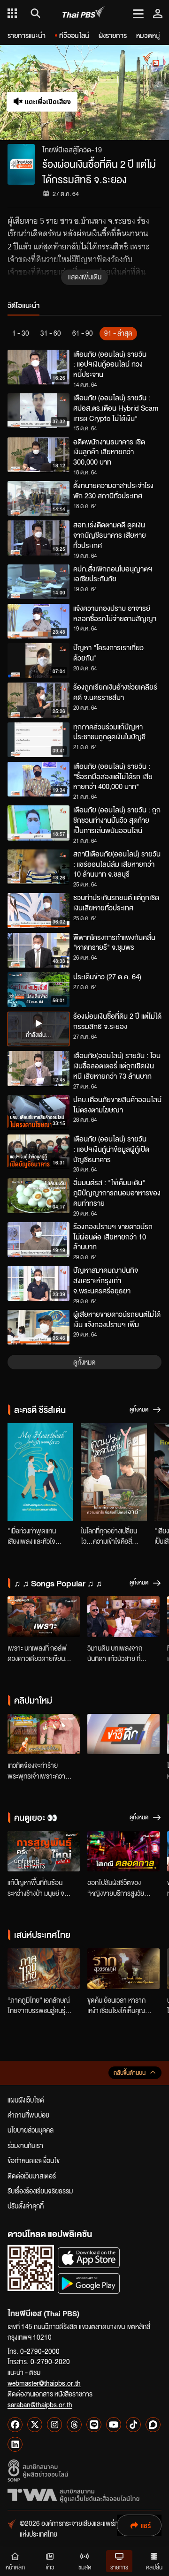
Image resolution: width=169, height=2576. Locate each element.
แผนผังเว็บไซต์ (26, 2100)
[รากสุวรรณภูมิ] (123, 1969)
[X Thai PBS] (35, 2425)
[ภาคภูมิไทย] (44, 1969)
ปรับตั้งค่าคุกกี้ (26, 2206)
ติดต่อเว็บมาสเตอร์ (32, 2176)
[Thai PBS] (84, 13)
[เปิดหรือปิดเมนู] (138, 13)
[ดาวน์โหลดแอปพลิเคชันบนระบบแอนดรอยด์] (89, 2283)
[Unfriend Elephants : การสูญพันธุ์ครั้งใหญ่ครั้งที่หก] (44, 1851)
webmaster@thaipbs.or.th (44, 2383)
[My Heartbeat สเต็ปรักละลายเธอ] (40, 1472)
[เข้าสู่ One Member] (158, 13)
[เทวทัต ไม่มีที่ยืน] (44, 1734)
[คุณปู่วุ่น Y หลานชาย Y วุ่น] (114, 1472)
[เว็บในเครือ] (12, 13)
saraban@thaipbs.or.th (40, 2404)
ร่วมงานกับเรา (25, 2145)
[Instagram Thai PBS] (54, 2425)
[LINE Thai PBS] (94, 2425)
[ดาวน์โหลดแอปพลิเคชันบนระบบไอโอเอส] (89, 2257)
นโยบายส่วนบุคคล (31, 2130)
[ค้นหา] (34, 13)
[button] (127, 93)
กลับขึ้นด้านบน (130, 2073)
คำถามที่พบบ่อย (28, 2115)
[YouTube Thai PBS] (114, 2425)
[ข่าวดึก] (123, 1734)
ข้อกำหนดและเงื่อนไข (34, 2160)
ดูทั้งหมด (84, 1362)
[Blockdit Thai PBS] (153, 2425)
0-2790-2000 (40, 2351)
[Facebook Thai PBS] (15, 2425)
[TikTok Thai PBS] (133, 2425)
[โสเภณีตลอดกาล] (123, 1851)
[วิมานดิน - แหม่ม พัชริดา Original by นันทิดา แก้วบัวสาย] (123, 1617)
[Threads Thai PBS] (74, 2425)
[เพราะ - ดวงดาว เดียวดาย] (44, 1617)
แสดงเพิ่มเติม (85, 277)
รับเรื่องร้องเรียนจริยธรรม (40, 2191)
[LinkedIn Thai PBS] (15, 2444)
